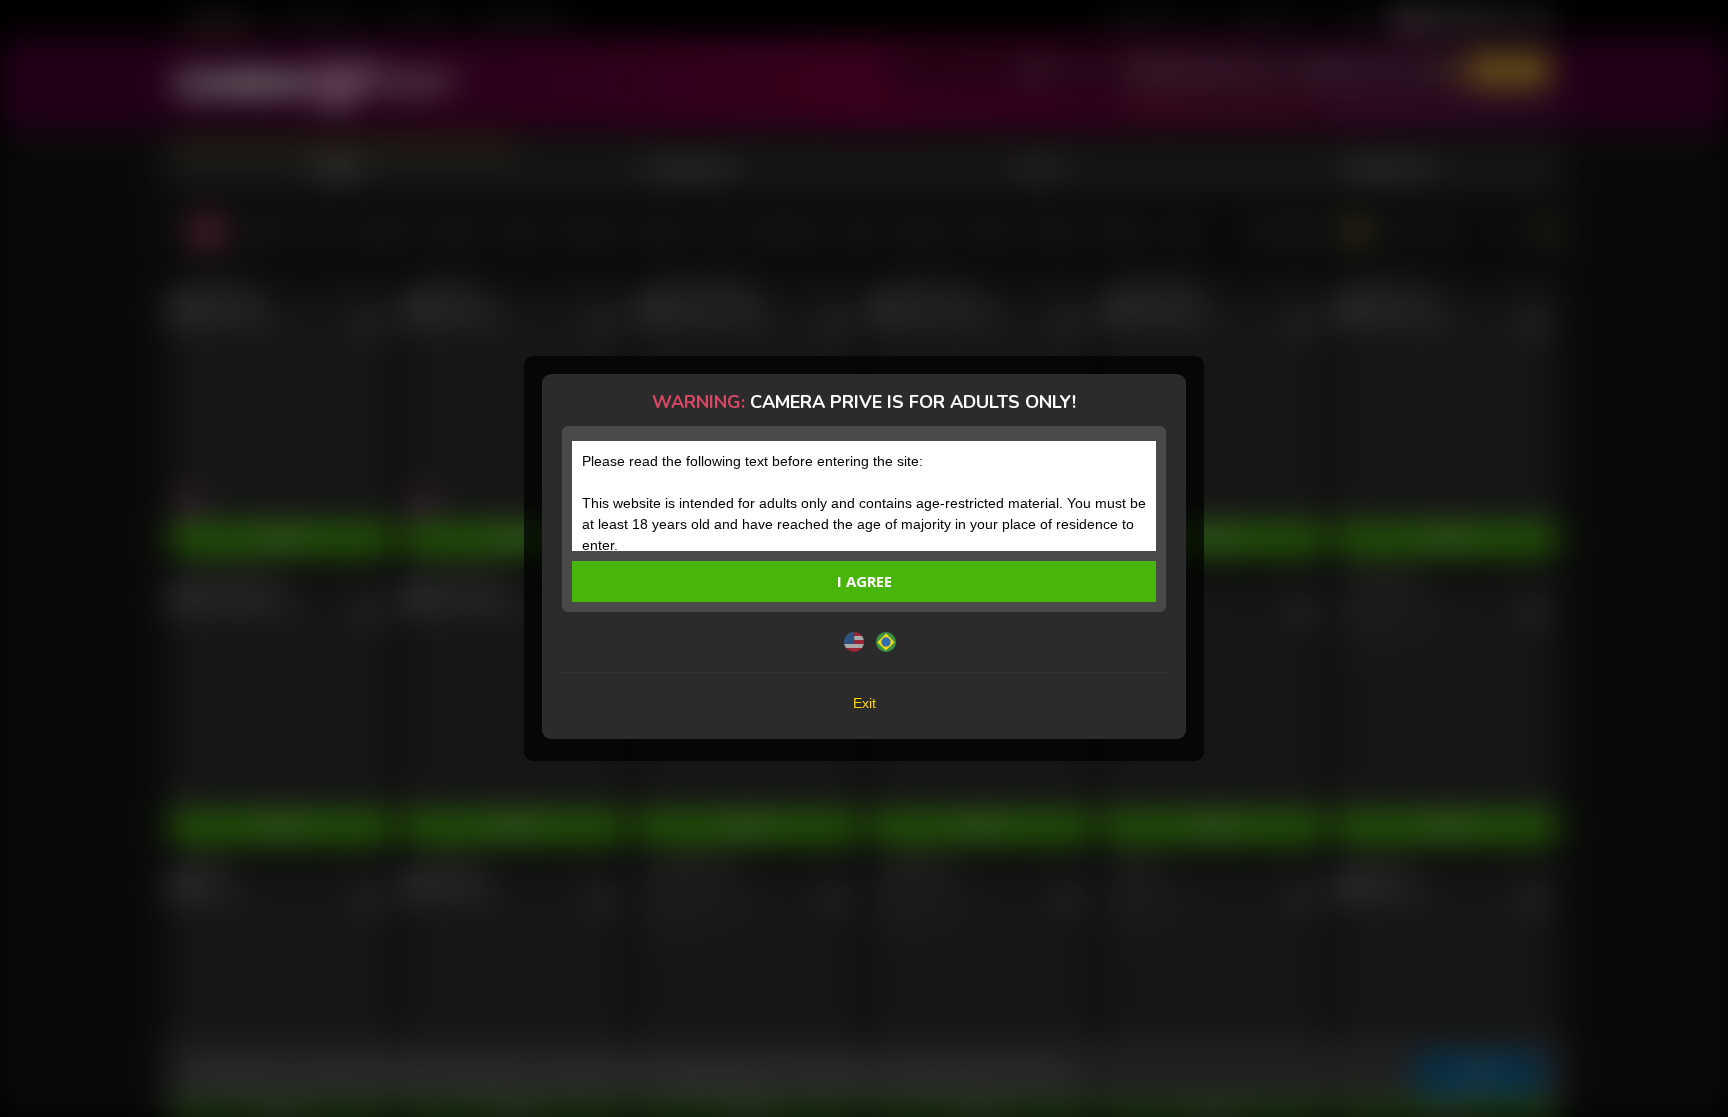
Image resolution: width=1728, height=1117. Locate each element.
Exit (864, 703)
